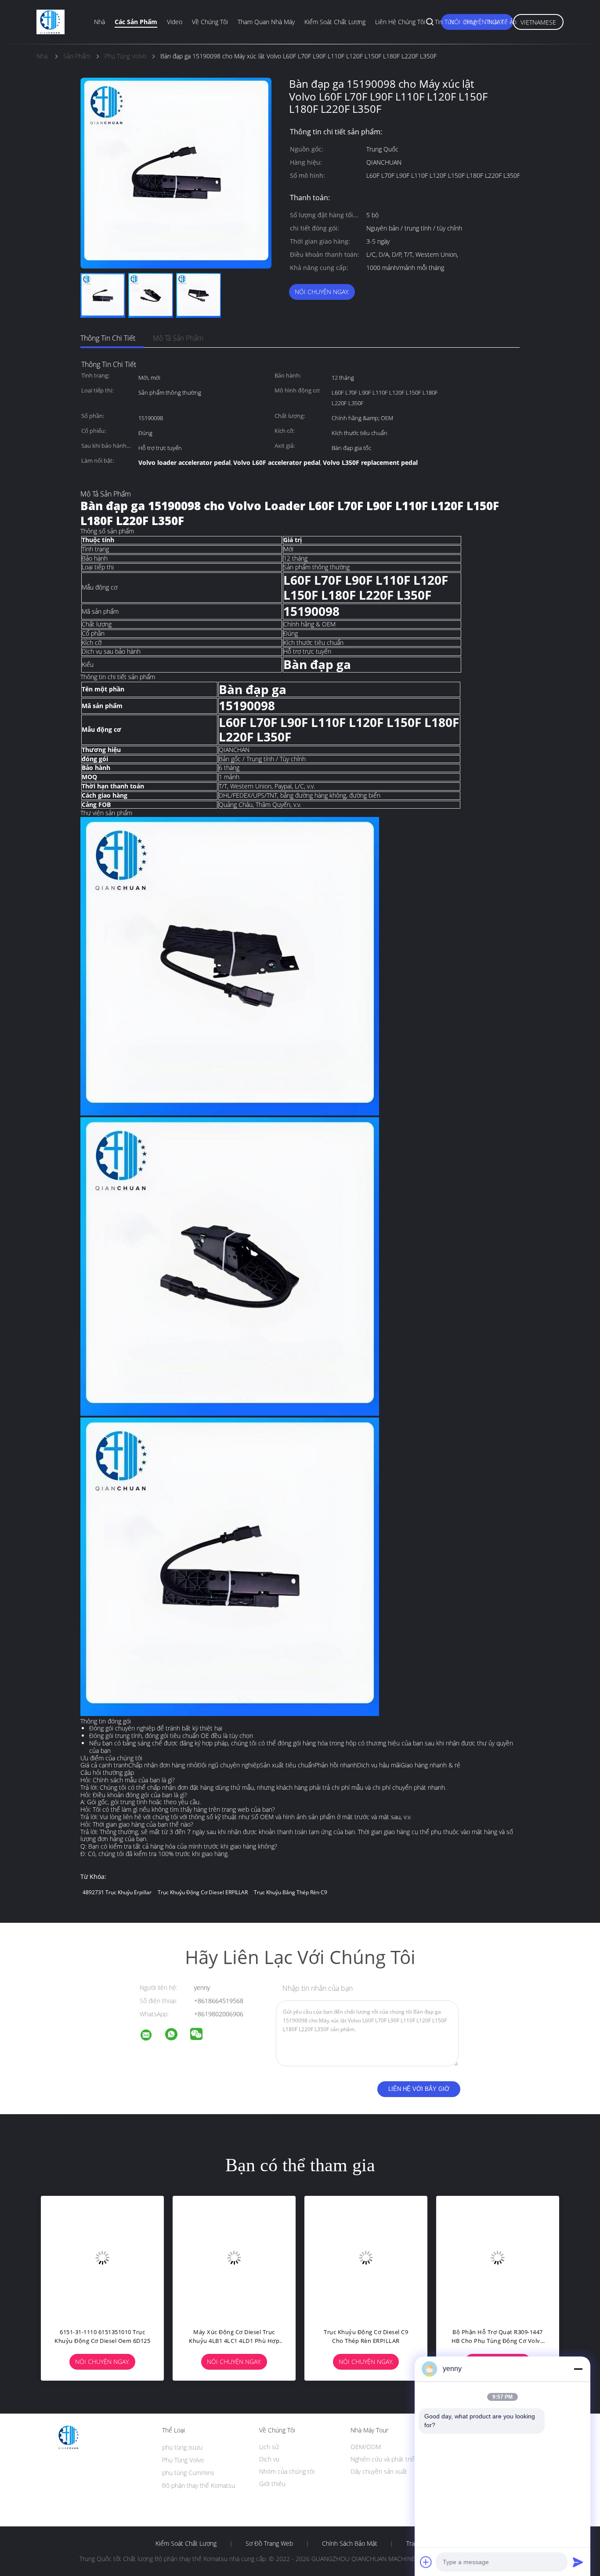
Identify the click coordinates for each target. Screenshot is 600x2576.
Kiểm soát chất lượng (335, 22)
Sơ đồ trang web (269, 2544)
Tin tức (445, 22)
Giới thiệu (272, 2484)
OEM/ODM (366, 2447)
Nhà (99, 22)
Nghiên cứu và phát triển (384, 2459)
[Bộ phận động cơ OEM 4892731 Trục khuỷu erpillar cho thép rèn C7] (510, 2257)
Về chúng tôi (210, 22)
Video (175, 22)
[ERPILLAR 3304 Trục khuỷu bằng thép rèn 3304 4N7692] (247, 2257)
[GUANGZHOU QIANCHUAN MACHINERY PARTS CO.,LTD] (152, 2036)
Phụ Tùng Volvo (183, 2460)
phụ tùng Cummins (188, 2473)
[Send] (578, 2562)
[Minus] (578, 2369)
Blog (470, 22)
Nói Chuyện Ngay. (322, 292)
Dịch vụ (269, 2459)
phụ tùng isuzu (182, 2447)
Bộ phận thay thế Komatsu (199, 2485)
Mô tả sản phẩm (178, 338)
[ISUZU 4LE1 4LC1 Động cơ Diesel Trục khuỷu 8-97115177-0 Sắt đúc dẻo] (115, 2257)
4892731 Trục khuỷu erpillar (117, 1892)
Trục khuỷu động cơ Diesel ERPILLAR (203, 1892)
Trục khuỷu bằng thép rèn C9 (291, 1892)
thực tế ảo (501, 22)
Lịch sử (269, 2447)
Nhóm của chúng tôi (287, 2471)
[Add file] (426, 2562)
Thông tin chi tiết (108, 338)
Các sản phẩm (136, 22)
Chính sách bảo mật (350, 2544)
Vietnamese (538, 22)
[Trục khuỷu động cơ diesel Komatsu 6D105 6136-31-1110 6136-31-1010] (379, 2257)
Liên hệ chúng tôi (400, 22)
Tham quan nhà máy (266, 22)
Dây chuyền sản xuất (379, 2471)
